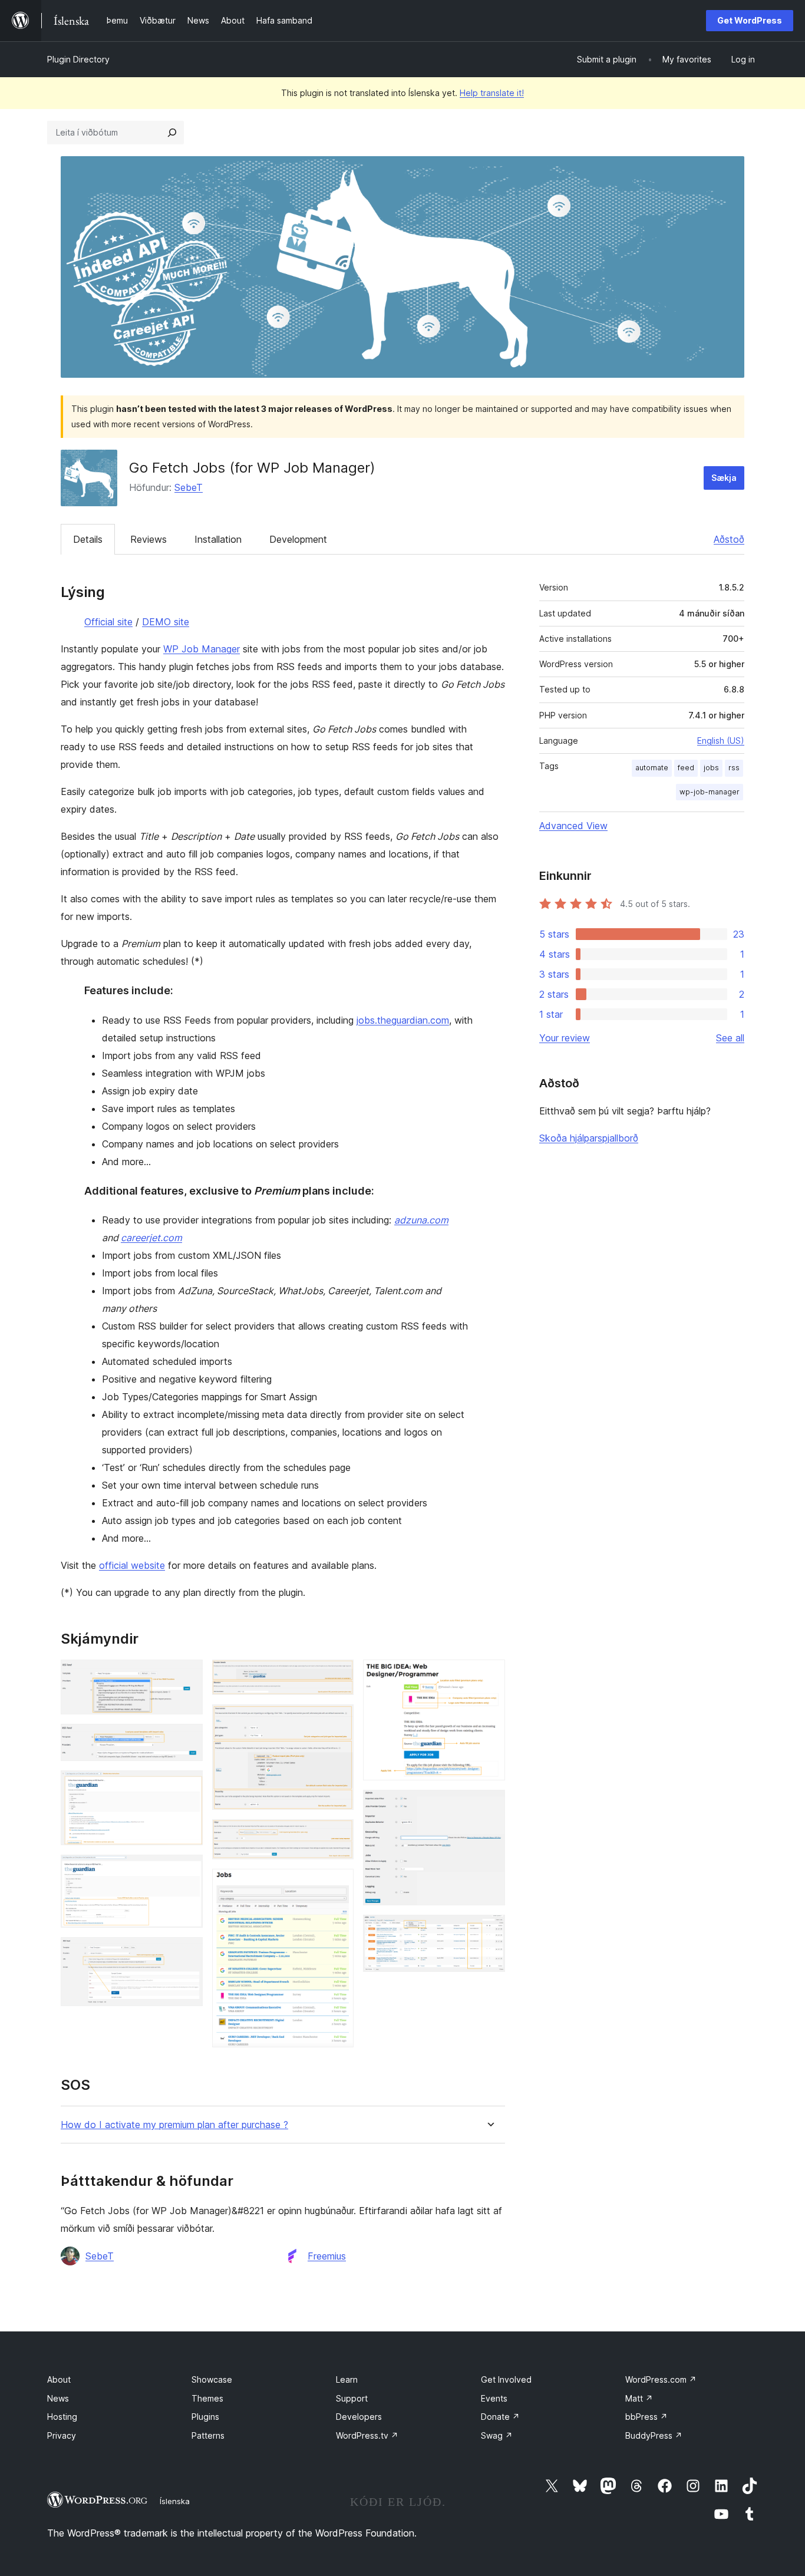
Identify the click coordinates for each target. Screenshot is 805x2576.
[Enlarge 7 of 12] (338, 1720)
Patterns (208, 2435)
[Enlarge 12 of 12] (489, 1931)
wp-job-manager (710, 792)
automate (652, 768)
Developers (359, 2417)
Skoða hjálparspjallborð (589, 1138)
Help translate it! (492, 93)
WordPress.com (661, 2379)
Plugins (205, 2417)
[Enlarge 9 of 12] (338, 1885)
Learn (347, 2379)
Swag (497, 2435)
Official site (108, 622)
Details (88, 539)
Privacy (62, 2435)
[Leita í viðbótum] (172, 133)
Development (298, 539)
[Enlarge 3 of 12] (187, 1786)
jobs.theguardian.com (403, 1020)
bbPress (646, 2417)
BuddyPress (654, 2435)
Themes (207, 2398)
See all (730, 1038)
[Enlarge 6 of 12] (338, 1675)
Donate (500, 2417)
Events (494, 2398)
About (59, 2379)
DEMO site (166, 622)
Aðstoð (729, 539)
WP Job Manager (202, 649)
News (58, 2398)
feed (686, 768)
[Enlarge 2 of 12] (187, 1740)
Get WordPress (750, 20)
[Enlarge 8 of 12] (338, 1835)
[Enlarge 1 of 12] (187, 1675)
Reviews (149, 539)
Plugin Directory (78, 59)
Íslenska (175, 2501)
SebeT (189, 487)
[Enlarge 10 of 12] (489, 1675)
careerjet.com (151, 1238)
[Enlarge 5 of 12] (187, 1953)
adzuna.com (421, 1220)
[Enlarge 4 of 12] (187, 1871)
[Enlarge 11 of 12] (489, 1806)
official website (132, 1565)
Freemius (327, 2256)
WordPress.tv (367, 2435)
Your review (565, 1038)
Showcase (212, 2379)
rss (734, 768)
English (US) (721, 741)
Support (352, 2398)
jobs (711, 768)
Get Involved (506, 2379)
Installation (218, 539)
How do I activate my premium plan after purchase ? (174, 2125)
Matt (639, 2398)
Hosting (62, 2417)
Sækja (724, 478)
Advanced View (573, 826)
